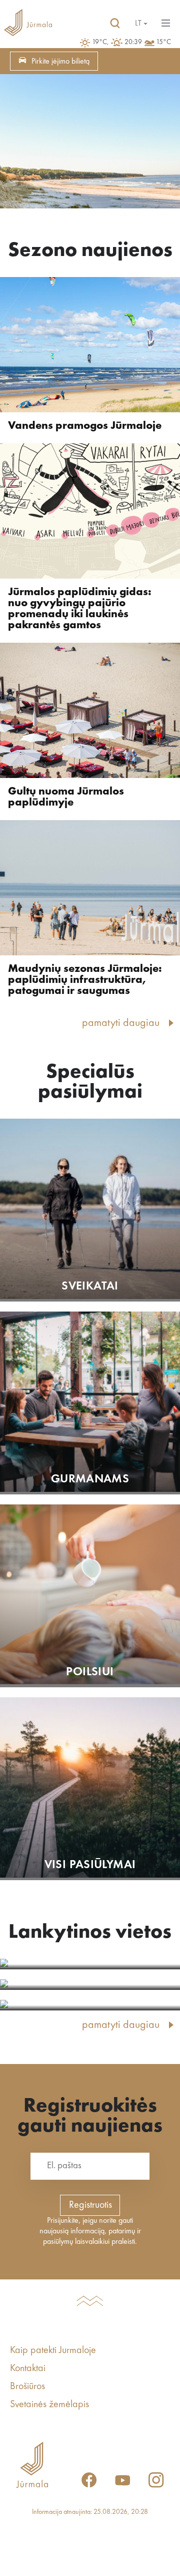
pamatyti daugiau (121, 1023)
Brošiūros (27, 2387)
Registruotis (90, 2205)
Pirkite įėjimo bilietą (60, 62)
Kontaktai (28, 2369)
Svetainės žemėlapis (49, 2405)
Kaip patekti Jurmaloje (53, 2351)
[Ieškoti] (115, 24)
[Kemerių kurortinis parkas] (90, 2005)
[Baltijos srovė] (90, 1964)
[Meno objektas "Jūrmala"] (90, 1985)
